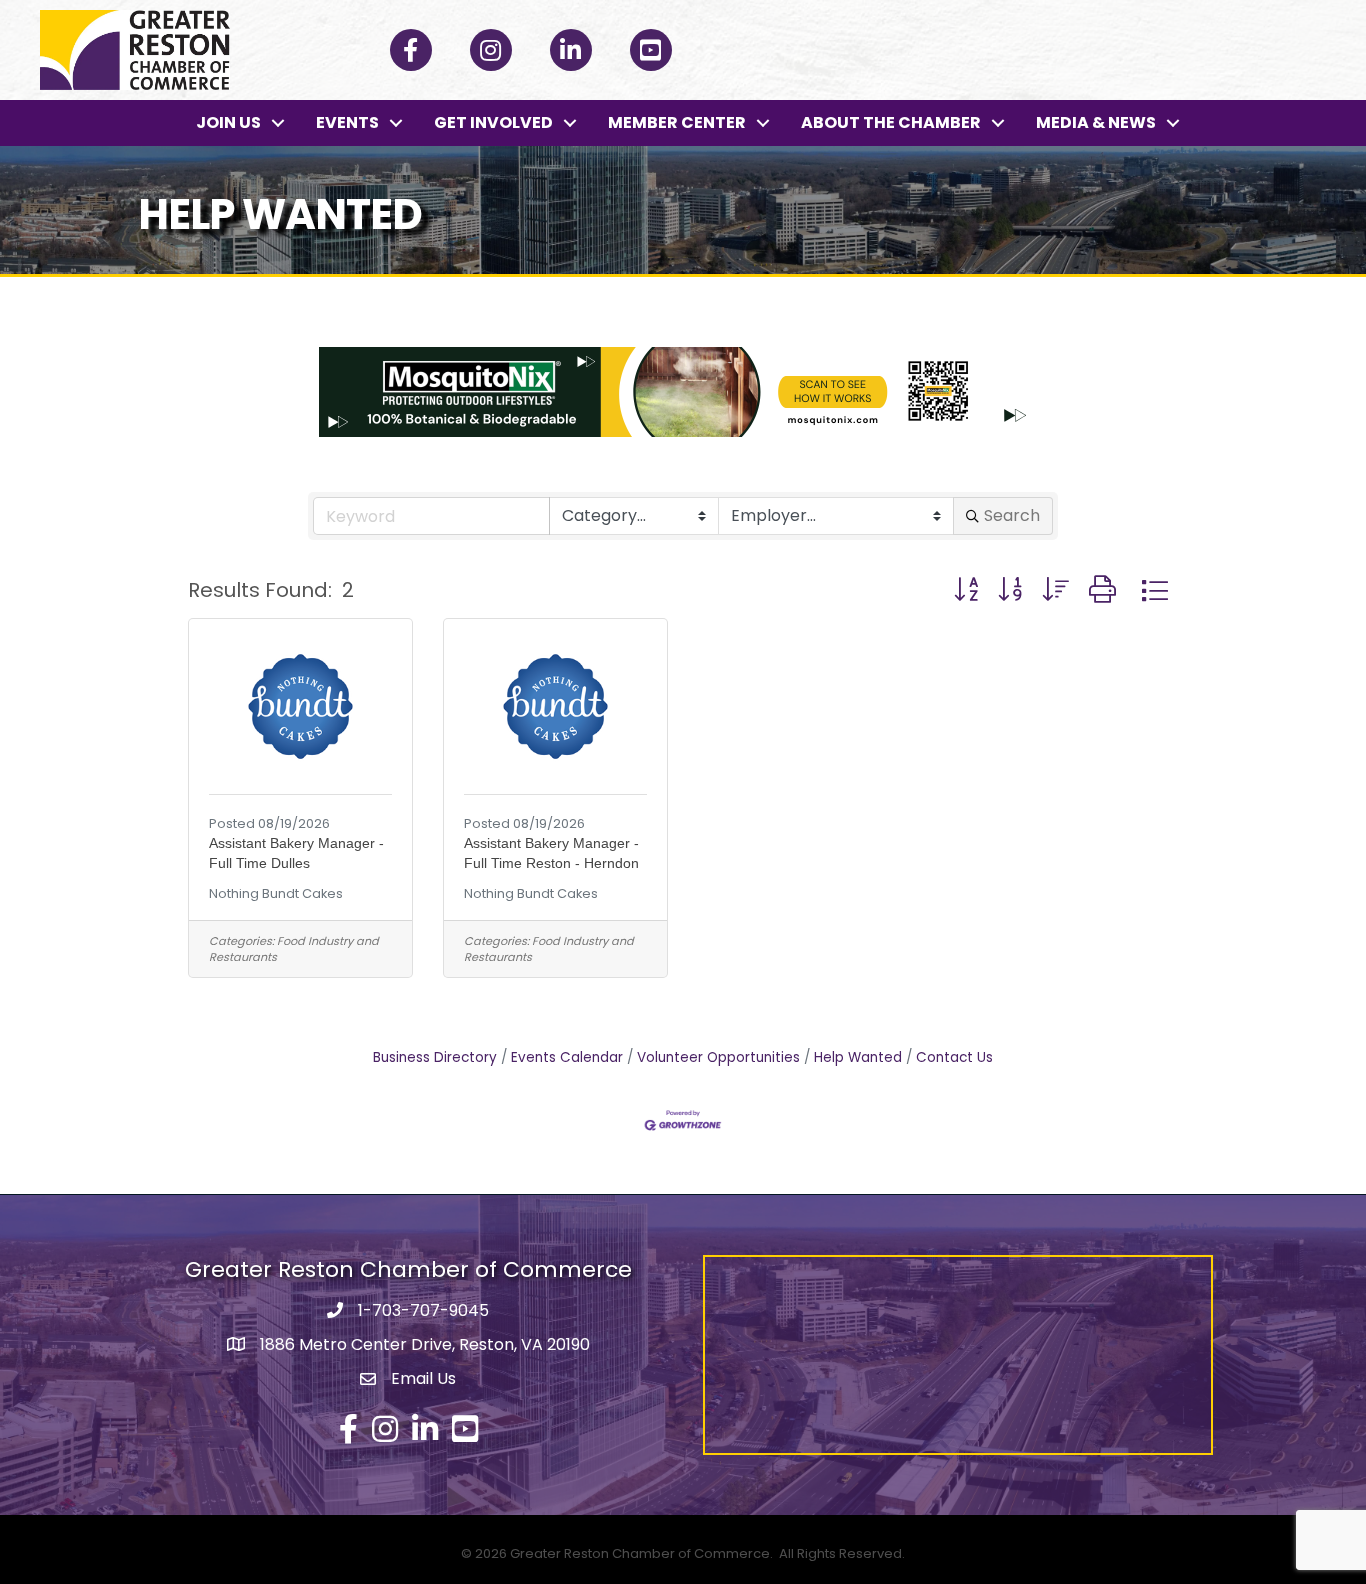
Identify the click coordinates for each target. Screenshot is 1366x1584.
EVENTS (347, 122)
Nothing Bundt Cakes (276, 893)
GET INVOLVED (493, 122)
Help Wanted (858, 1057)
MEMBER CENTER (677, 122)
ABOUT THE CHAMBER (891, 122)
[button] (966, 589)
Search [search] (1012, 515)
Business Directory (435, 1057)
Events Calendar (567, 1057)
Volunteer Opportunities (718, 1057)
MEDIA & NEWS (1096, 122)
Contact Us (954, 1057)
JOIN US (228, 122)
